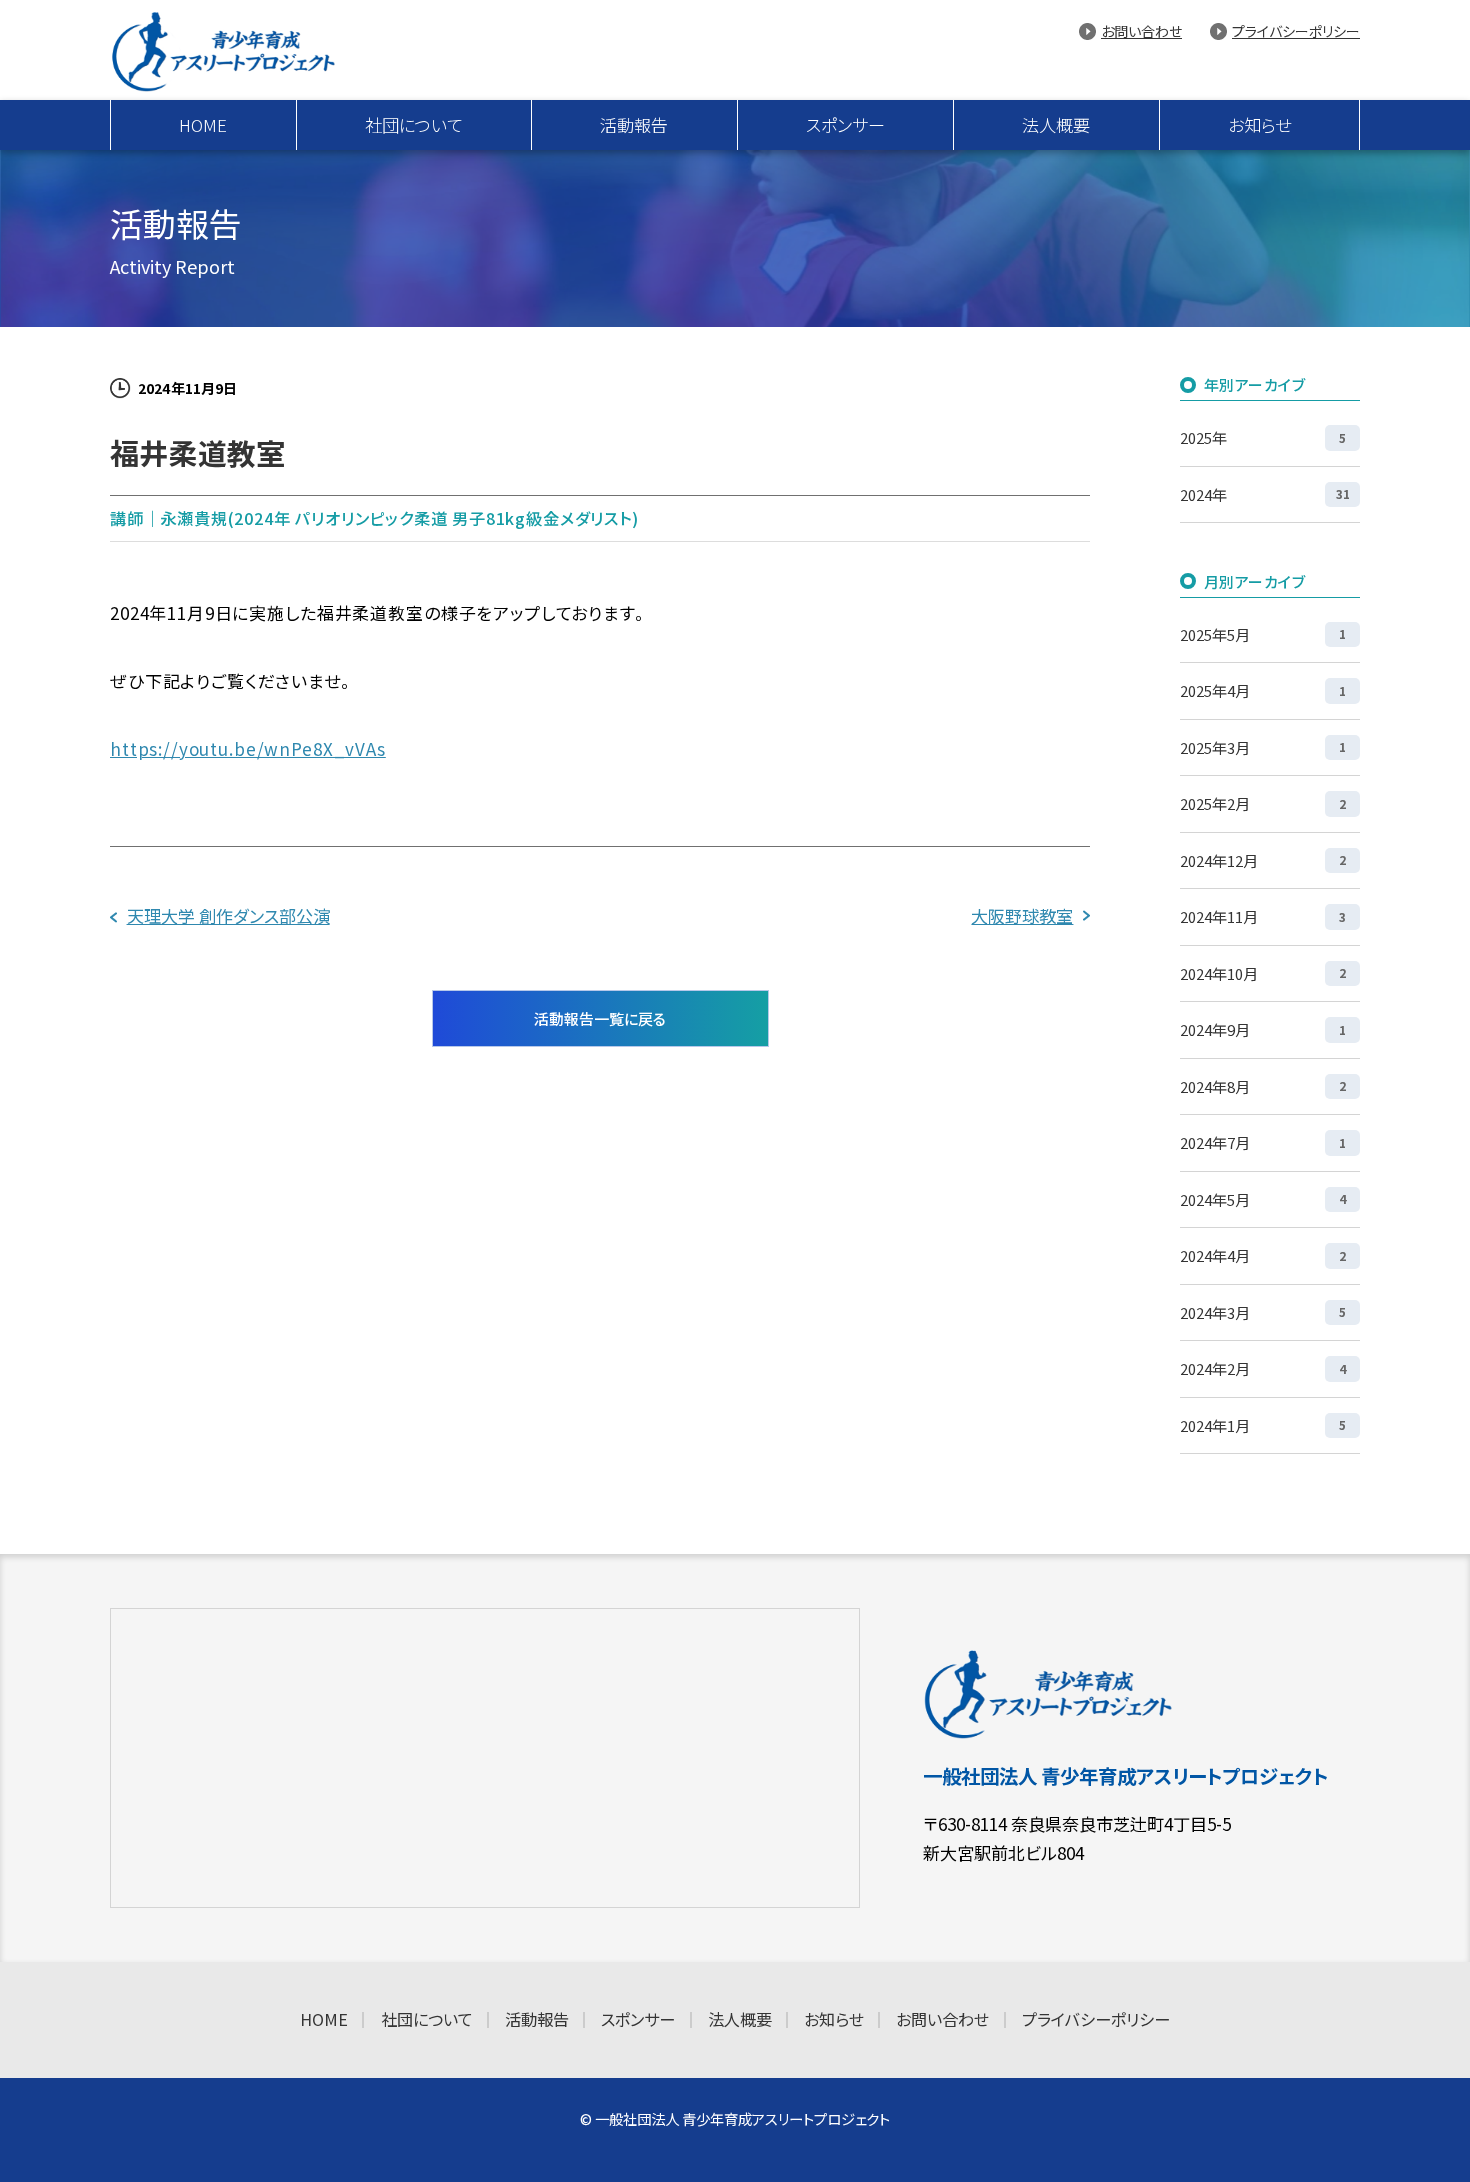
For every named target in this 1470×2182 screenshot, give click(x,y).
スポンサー (845, 124)
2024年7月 (1263, 1142)
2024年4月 (1263, 1255)
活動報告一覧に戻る (600, 1018)
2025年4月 (1263, 690)
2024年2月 (1263, 1368)
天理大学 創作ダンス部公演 (228, 915)
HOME (203, 124)
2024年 (1265, 494)
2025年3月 (1263, 747)
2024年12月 (1263, 860)
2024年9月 (1263, 1029)
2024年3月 (1263, 1312)
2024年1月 (1263, 1425)
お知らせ (1259, 124)
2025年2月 (1263, 803)
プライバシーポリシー (1296, 31)
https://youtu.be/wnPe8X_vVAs (248, 748)
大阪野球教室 (1022, 915)
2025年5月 (1263, 634)
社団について (414, 124)
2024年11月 (1263, 916)
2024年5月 (1263, 1199)
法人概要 (1056, 124)
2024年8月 (1263, 1086)
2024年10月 (1263, 973)
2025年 (1263, 437)
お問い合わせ (1141, 31)
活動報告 (634, 124)
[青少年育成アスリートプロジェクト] (244, 50)
